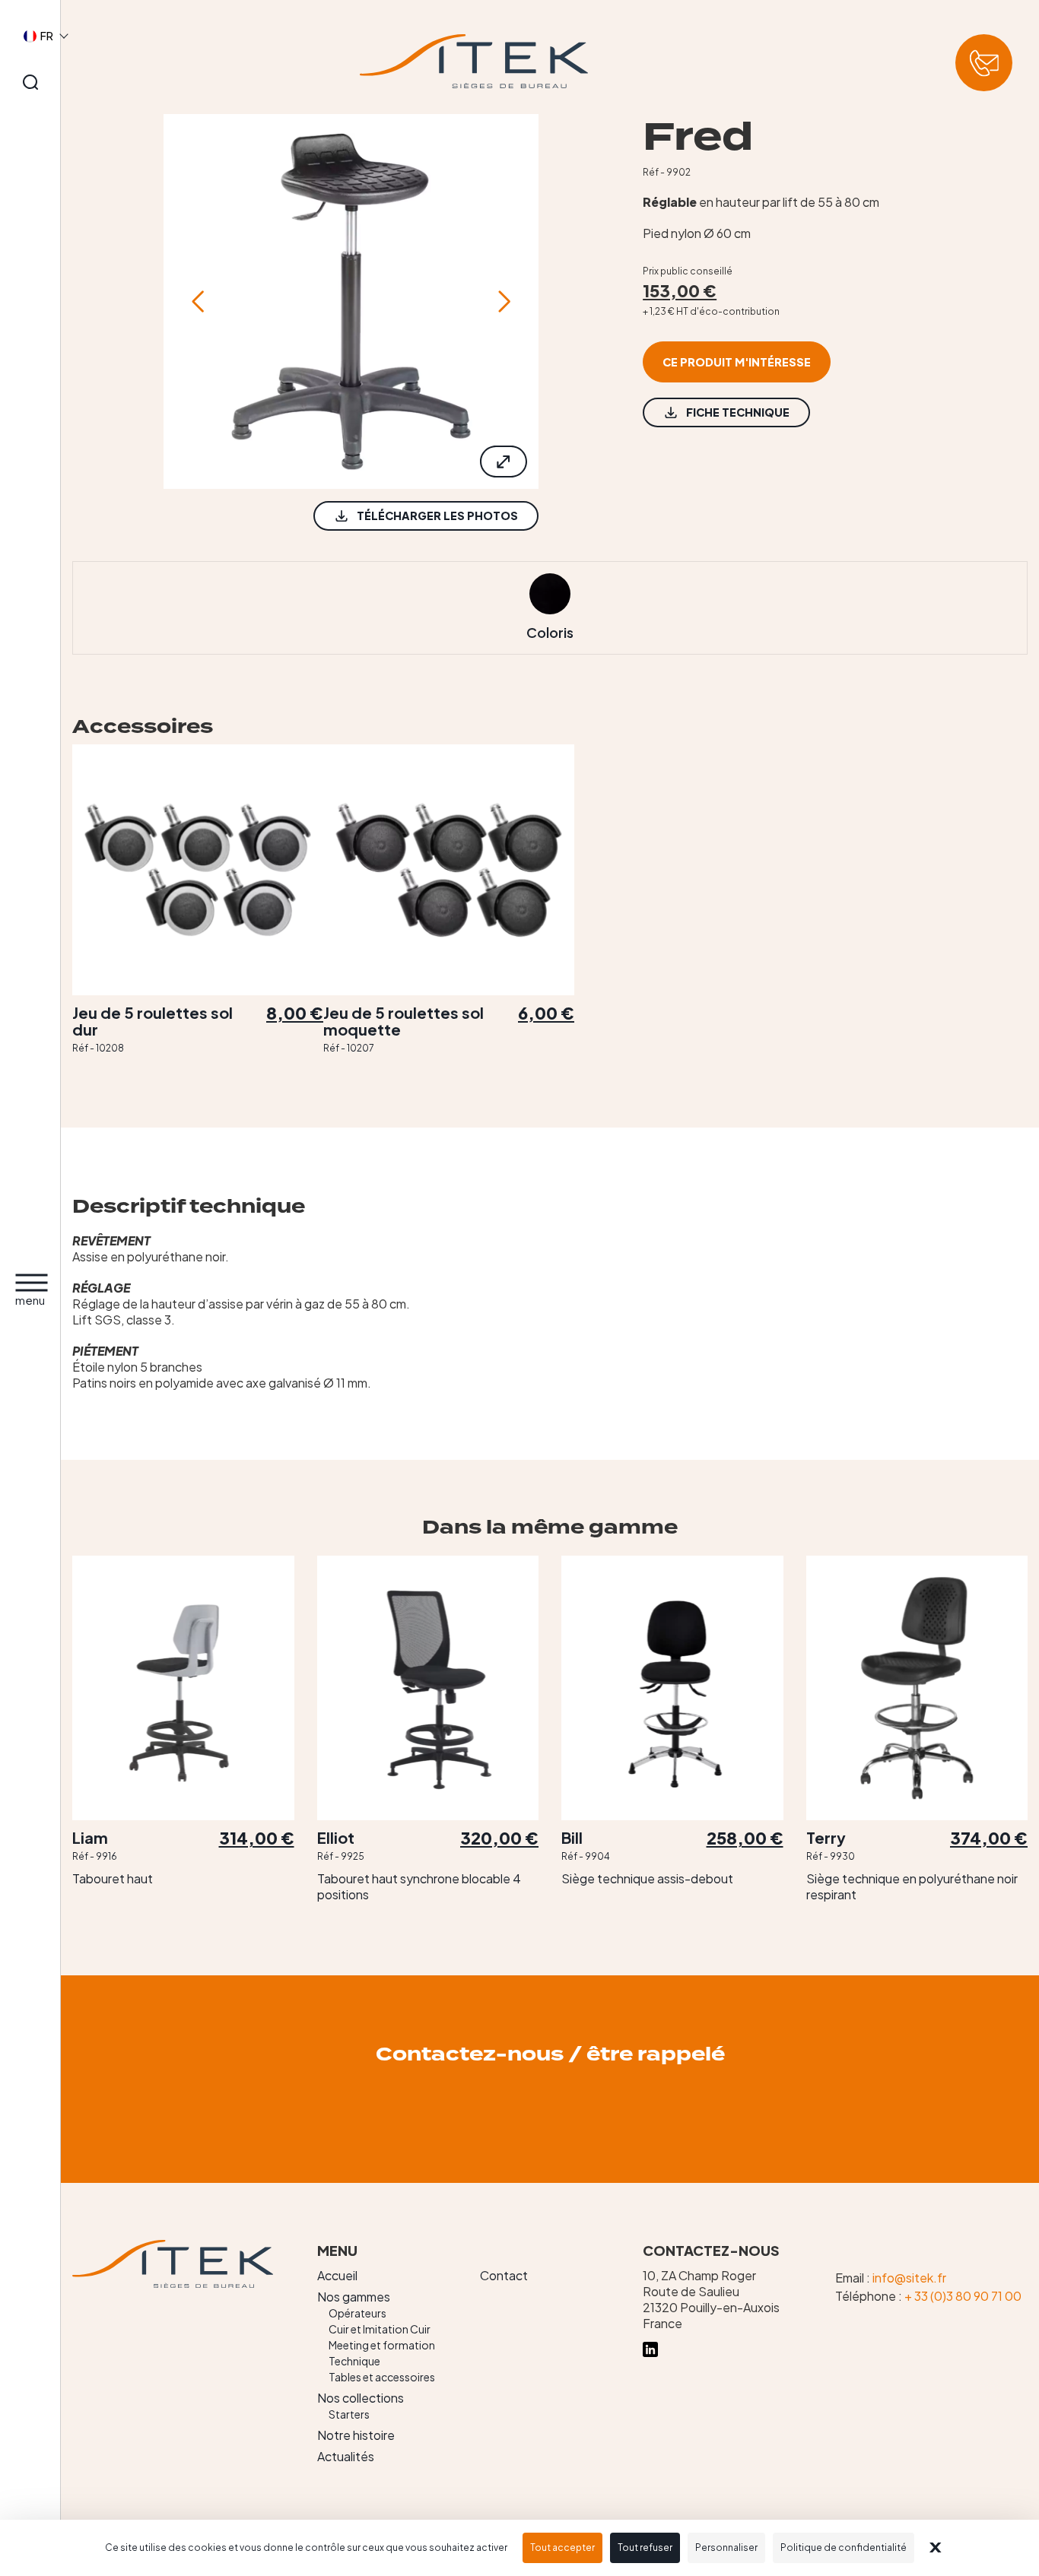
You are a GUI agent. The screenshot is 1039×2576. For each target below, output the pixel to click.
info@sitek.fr (909, 2278)
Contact (504, 2275)
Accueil (337, 2275)
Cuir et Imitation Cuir (380, 2329)
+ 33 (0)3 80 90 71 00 (963, 2296)
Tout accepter (562, 2547)
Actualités (346, 2456)
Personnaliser (726, 2547)
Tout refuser (645, 2547)
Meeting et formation (382, 2345)
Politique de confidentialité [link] (844, 2547)
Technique (354, 2361)
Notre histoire (356, 2435)
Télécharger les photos (437, 516)
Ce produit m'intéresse (737, 362)
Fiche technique (738, 412)
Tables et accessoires (382, 2377)
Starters (349, 2414)
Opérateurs (357, 2313)
